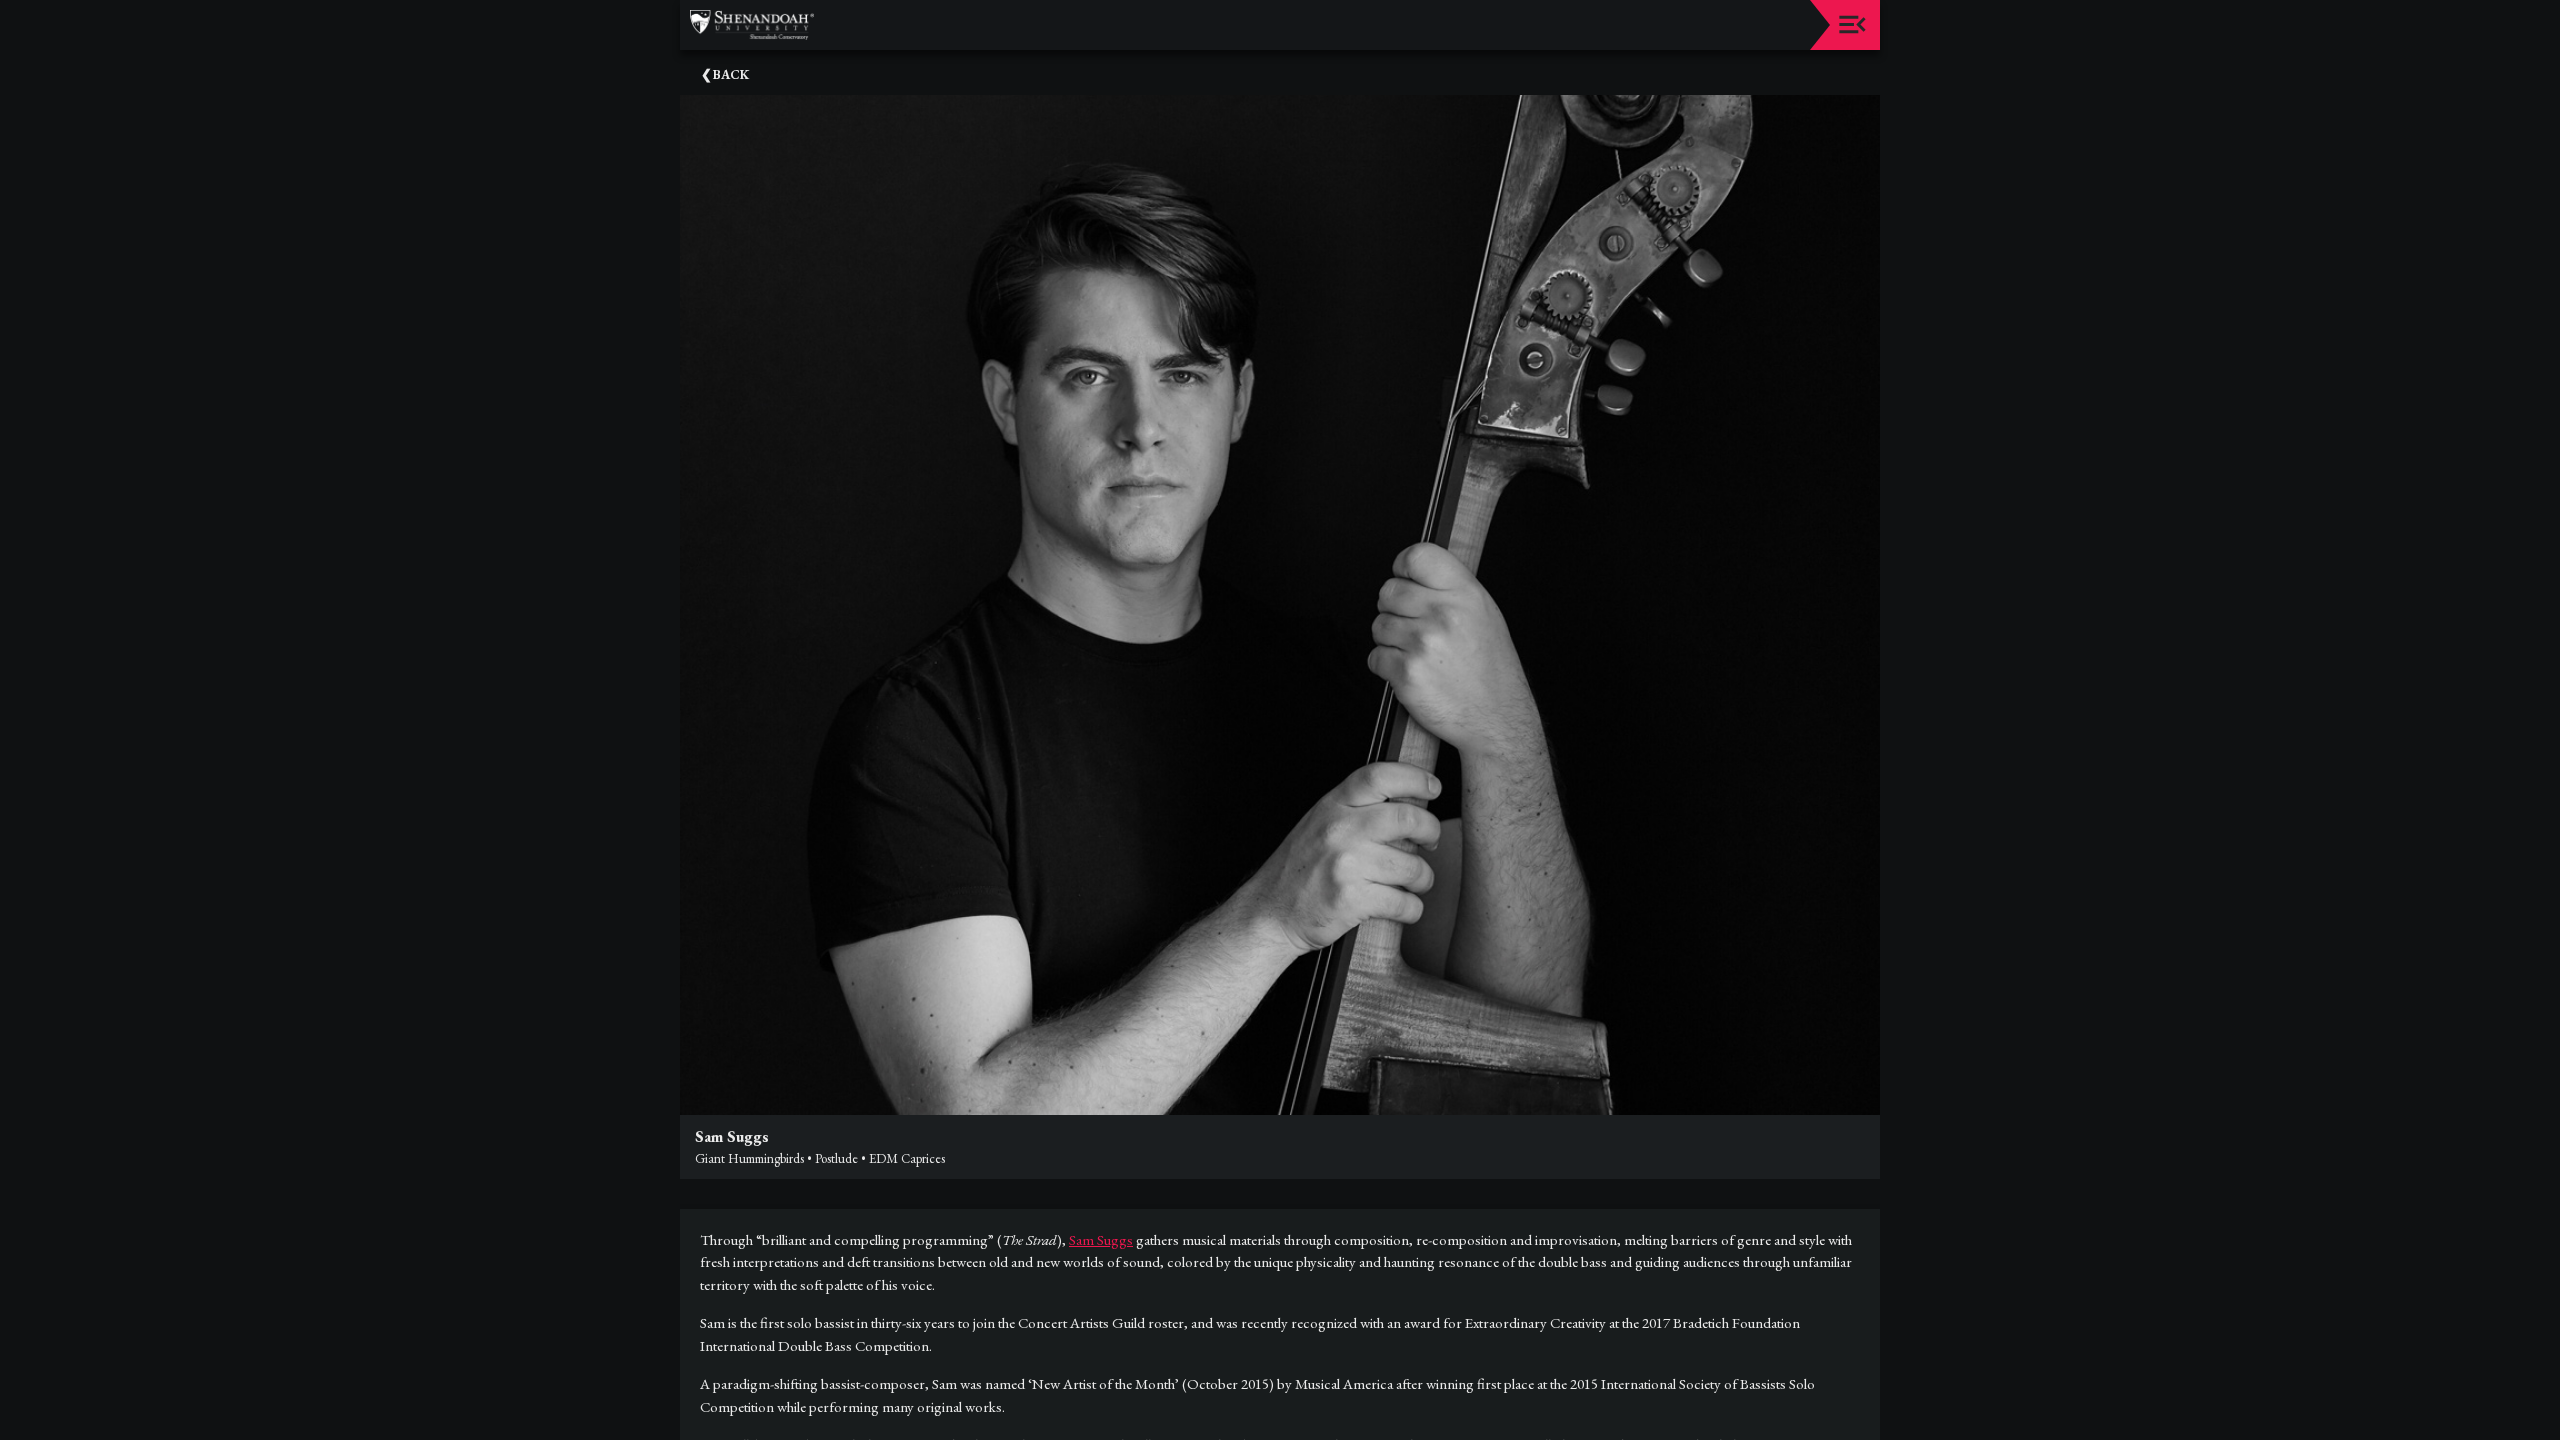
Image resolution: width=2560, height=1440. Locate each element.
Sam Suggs (1101, 1239)
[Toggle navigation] (1852, 24)
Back (731, 74)
